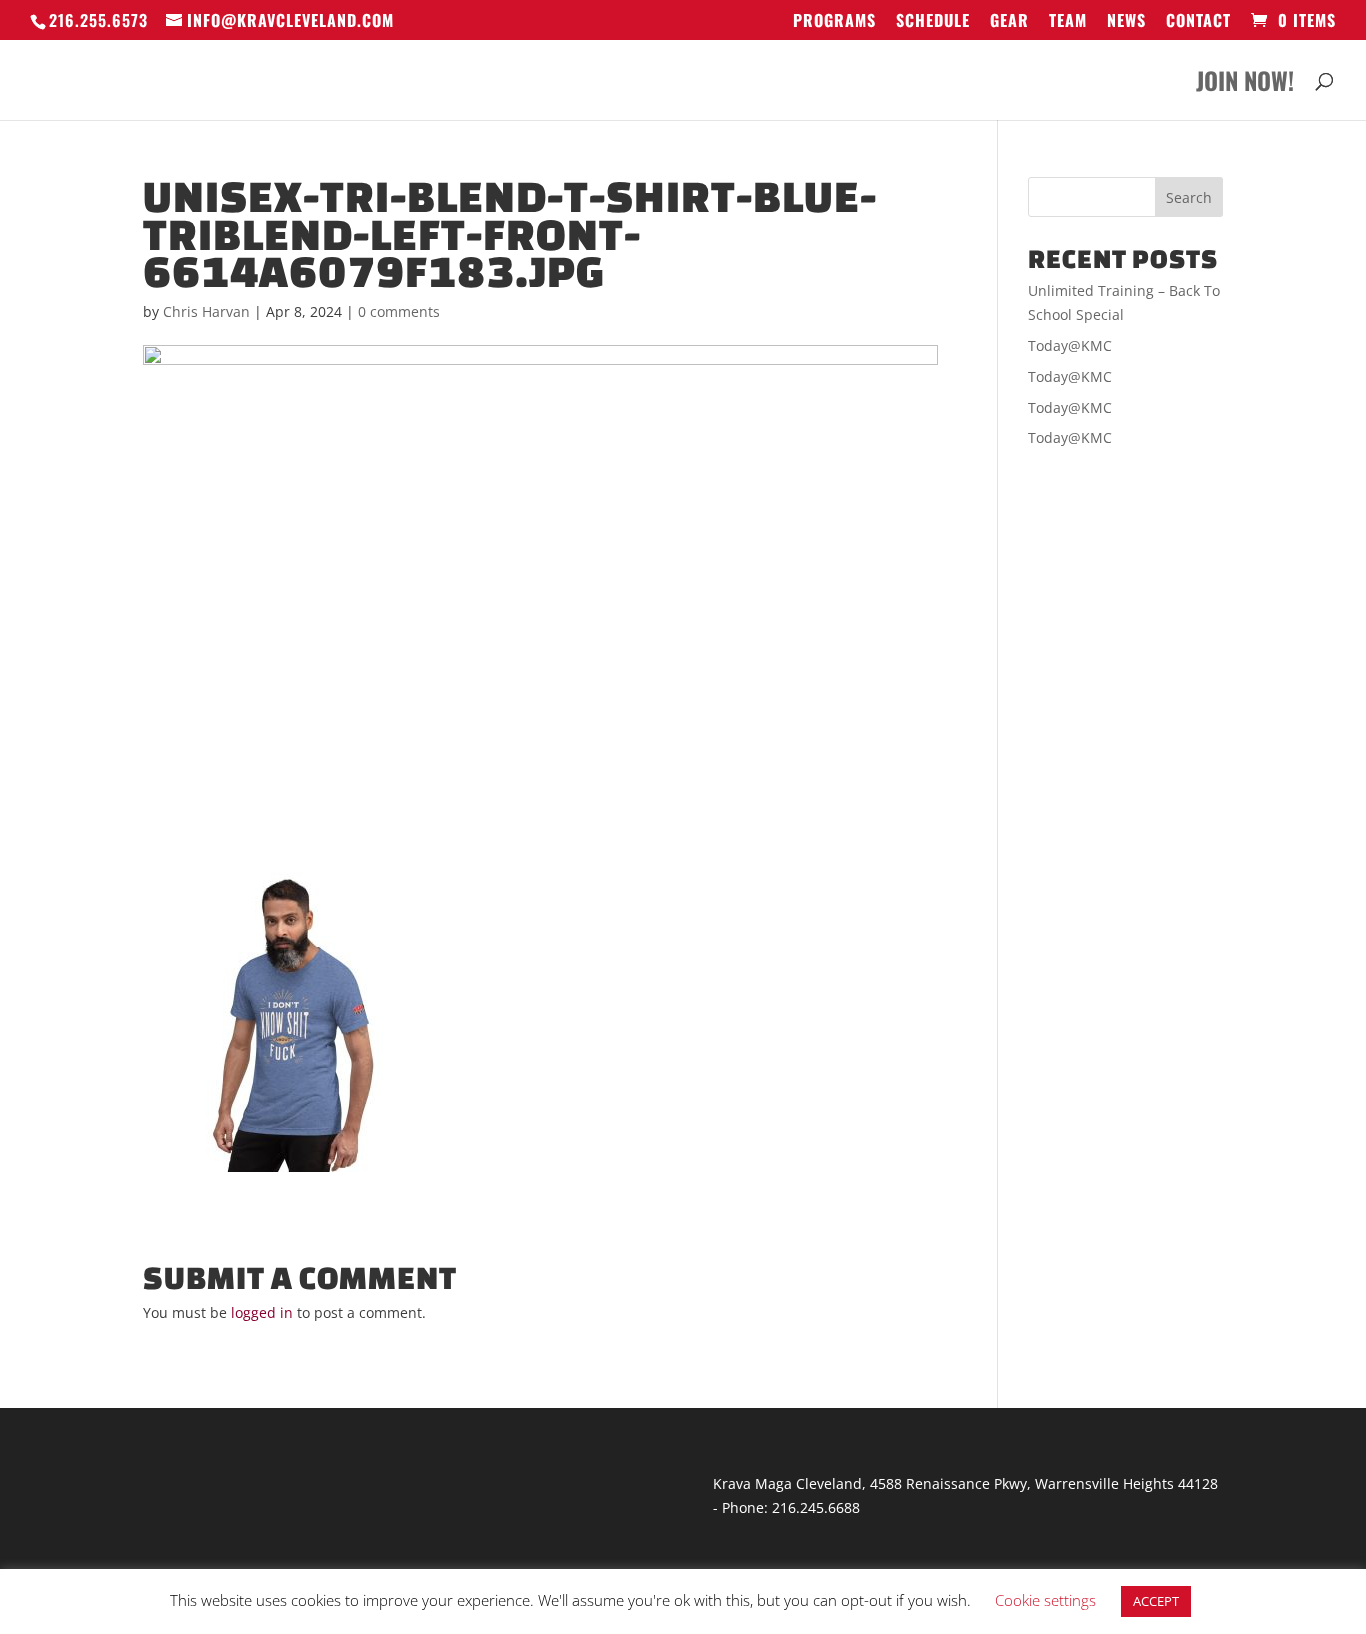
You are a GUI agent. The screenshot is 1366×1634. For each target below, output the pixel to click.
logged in (262, 1312)
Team (1068, 22)
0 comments (399, 311)
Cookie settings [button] (1045, 1600)
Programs (834, 22)
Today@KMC (1070, 345)
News (1126, 22)
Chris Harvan (206, 311)
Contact (1198, 22)
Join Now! (1245, 85)
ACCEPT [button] (1156, 1601)
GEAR (1009, 22)
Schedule (933, 22)
